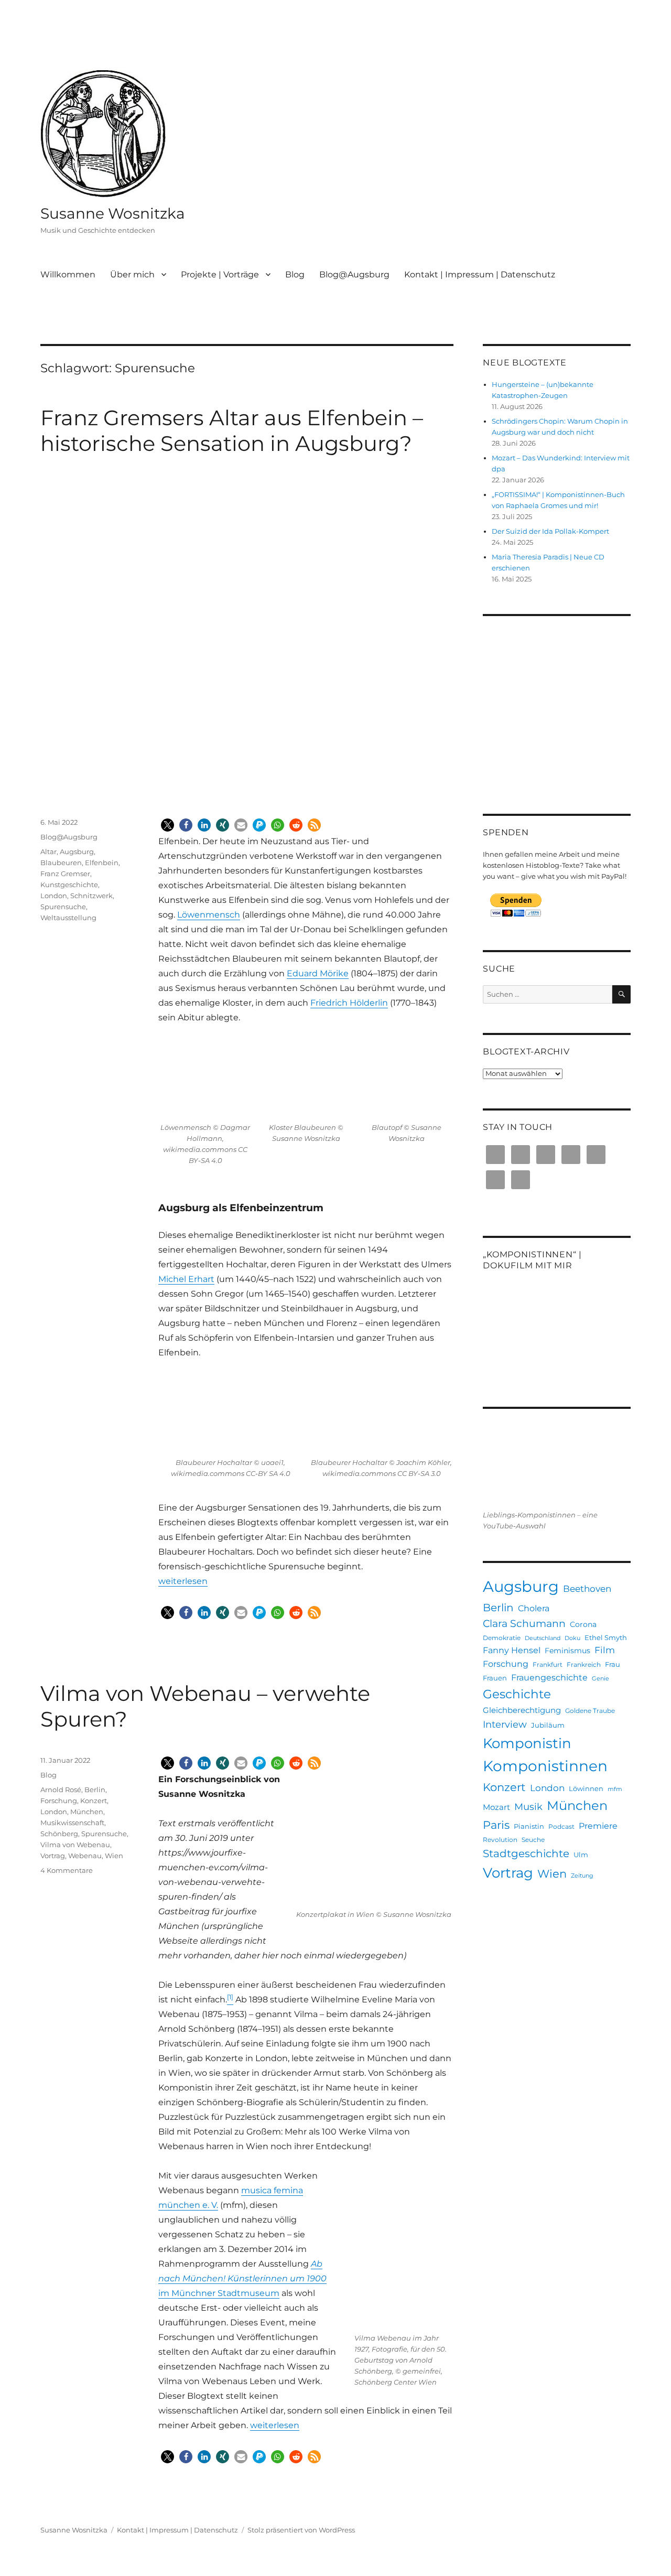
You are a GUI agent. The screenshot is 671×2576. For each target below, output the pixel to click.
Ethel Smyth (606, 1637)
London (54, 896)
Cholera (534, 1608)
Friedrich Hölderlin (349, 1003)
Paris (496, 1825)
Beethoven (587, 1589)
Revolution (500, 1840)
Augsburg (77, 852)
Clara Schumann (524, 1624)
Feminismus (567, 1651)
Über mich (132, 274)
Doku (572, 1638)
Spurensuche (63, 907)
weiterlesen (183, 1581)
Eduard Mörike (318, 973)
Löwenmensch (209, 915)
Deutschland (543, 1638)
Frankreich (584, 1664)
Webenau (85, 1856)
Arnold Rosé (61, 1790)
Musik (528, 1807)
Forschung (59, 1801)
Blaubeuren (61, 863)
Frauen (495, 1678)
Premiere (598, 1826)
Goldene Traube (590, 1711)
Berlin (95, 1790)
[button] (167, 825)
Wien (114, 1856)
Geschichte (517, 1694)
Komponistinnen (545, 1766)
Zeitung (582, 1876)
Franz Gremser (65, 874)
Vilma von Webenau (75, 1845)
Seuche (533, 1840)
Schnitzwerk (91, 896)
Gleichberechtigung (522, 1710)
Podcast (561, 1826)
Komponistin (527, 1743)
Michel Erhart (186, 1279)
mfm (615, 1789)
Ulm (581, 1855)
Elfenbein (102, 863)
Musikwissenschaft (72, 1823)
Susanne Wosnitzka (113, 213)
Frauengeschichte (549, 1677)
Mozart (496, 1807)
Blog (295, 274)
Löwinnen (586, 1788)
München (87, 1812)
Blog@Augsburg (354, 274)
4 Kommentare (67, 1870)
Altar (48, 852)
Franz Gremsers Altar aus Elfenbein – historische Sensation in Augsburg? (232, 430)
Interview (505, 1724)
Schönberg (59, 1834)
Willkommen (68, 274)
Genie (600, 1679)
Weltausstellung (68, 918)
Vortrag (53, 1856)
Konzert (94, 1801)
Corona (583, 1624)
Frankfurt (548, 1664)
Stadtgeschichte (526, 1853)
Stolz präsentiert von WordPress (301, 2530)
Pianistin (529, 1826)
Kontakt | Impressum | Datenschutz (480, 274)
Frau (613, 1664)
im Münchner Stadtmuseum (242, 2278)
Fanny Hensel (512, 1650)
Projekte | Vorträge (220, 274)
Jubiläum (548, 1725)
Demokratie (502, 1638)
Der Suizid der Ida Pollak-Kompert (550, 531)
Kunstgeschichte (69, 885)
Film (605, 1650)
